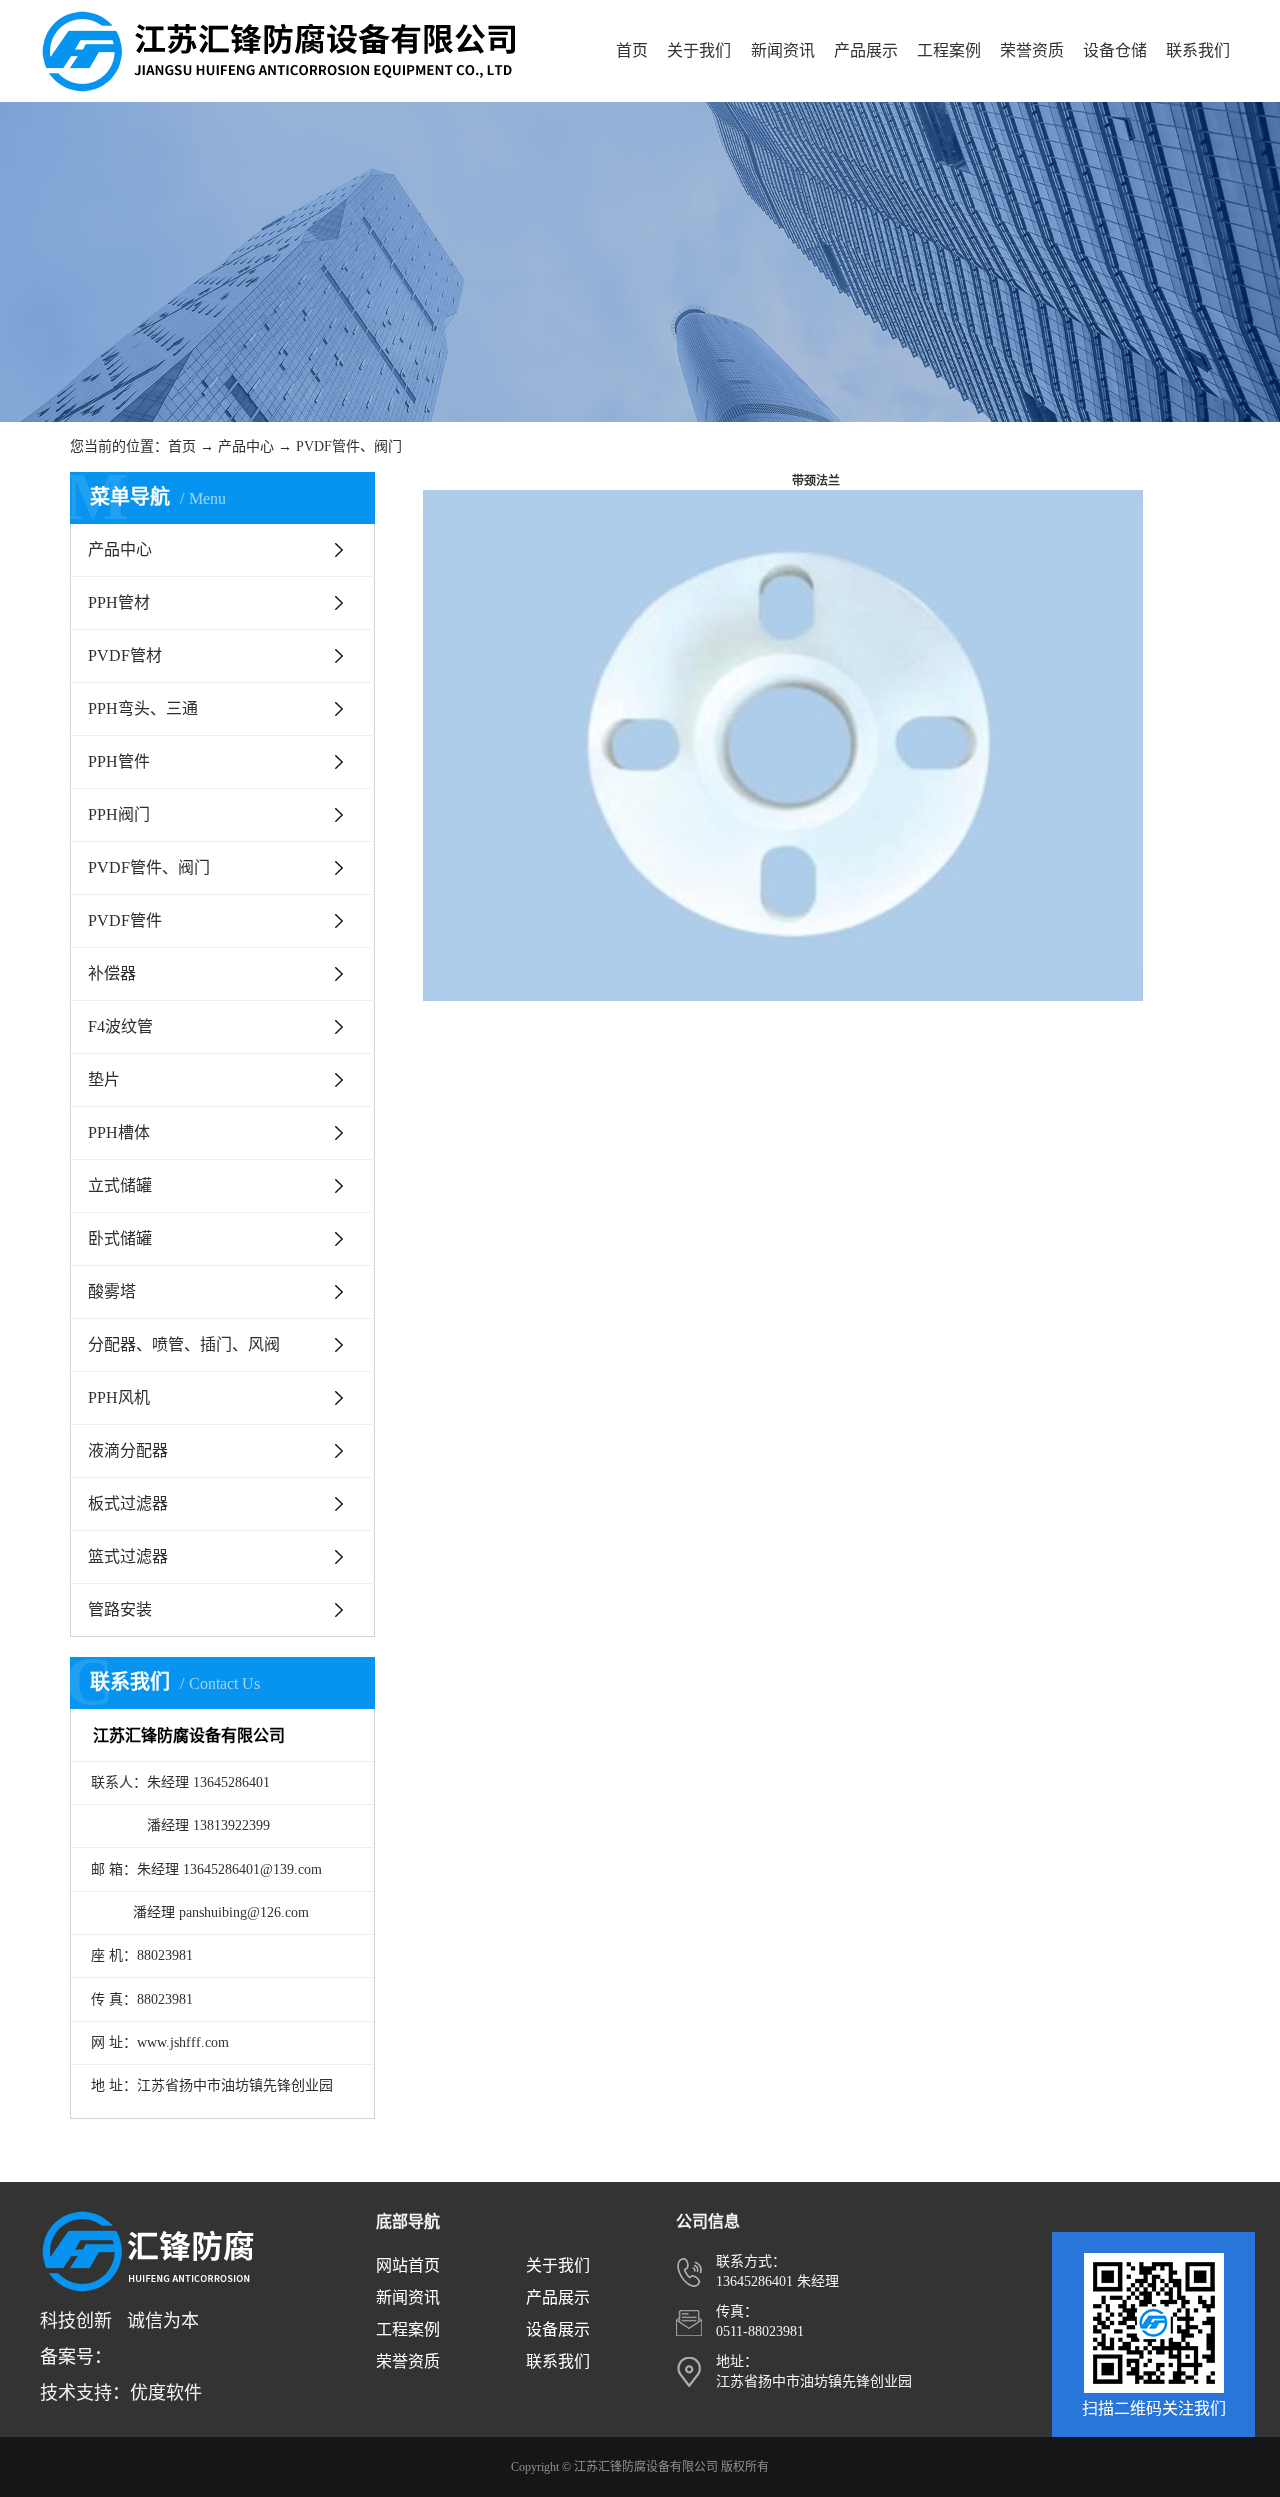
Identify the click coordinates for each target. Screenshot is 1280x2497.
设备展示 (558, 2329)
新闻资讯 (783, 50)
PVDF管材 (125, 655)
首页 (632, 50)
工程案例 (949, 50)
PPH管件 (119, 761)
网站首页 (408, 2265)
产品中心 (246, 446)
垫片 (104, 1079)
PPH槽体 (119, 1132)
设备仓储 (1115, 50)
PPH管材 (119, 602)
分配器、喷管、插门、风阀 (184, 1344)
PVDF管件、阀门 (349, 446)
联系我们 (1198, 50)
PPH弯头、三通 (143, 708)
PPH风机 (119, 1397)
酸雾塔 (112, 1291)
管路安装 (120, 1609)
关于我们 (699, 50)
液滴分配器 (128, 1450)
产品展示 (866, 50)
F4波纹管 (120, 1026)
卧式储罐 (120, 1238)
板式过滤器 (128, 1503)
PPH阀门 (119, 814)
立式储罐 (120, 1185)
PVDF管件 (125, 920)
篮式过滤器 (128, 1556)
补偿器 (112, 973)
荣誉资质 (1032, 50)
